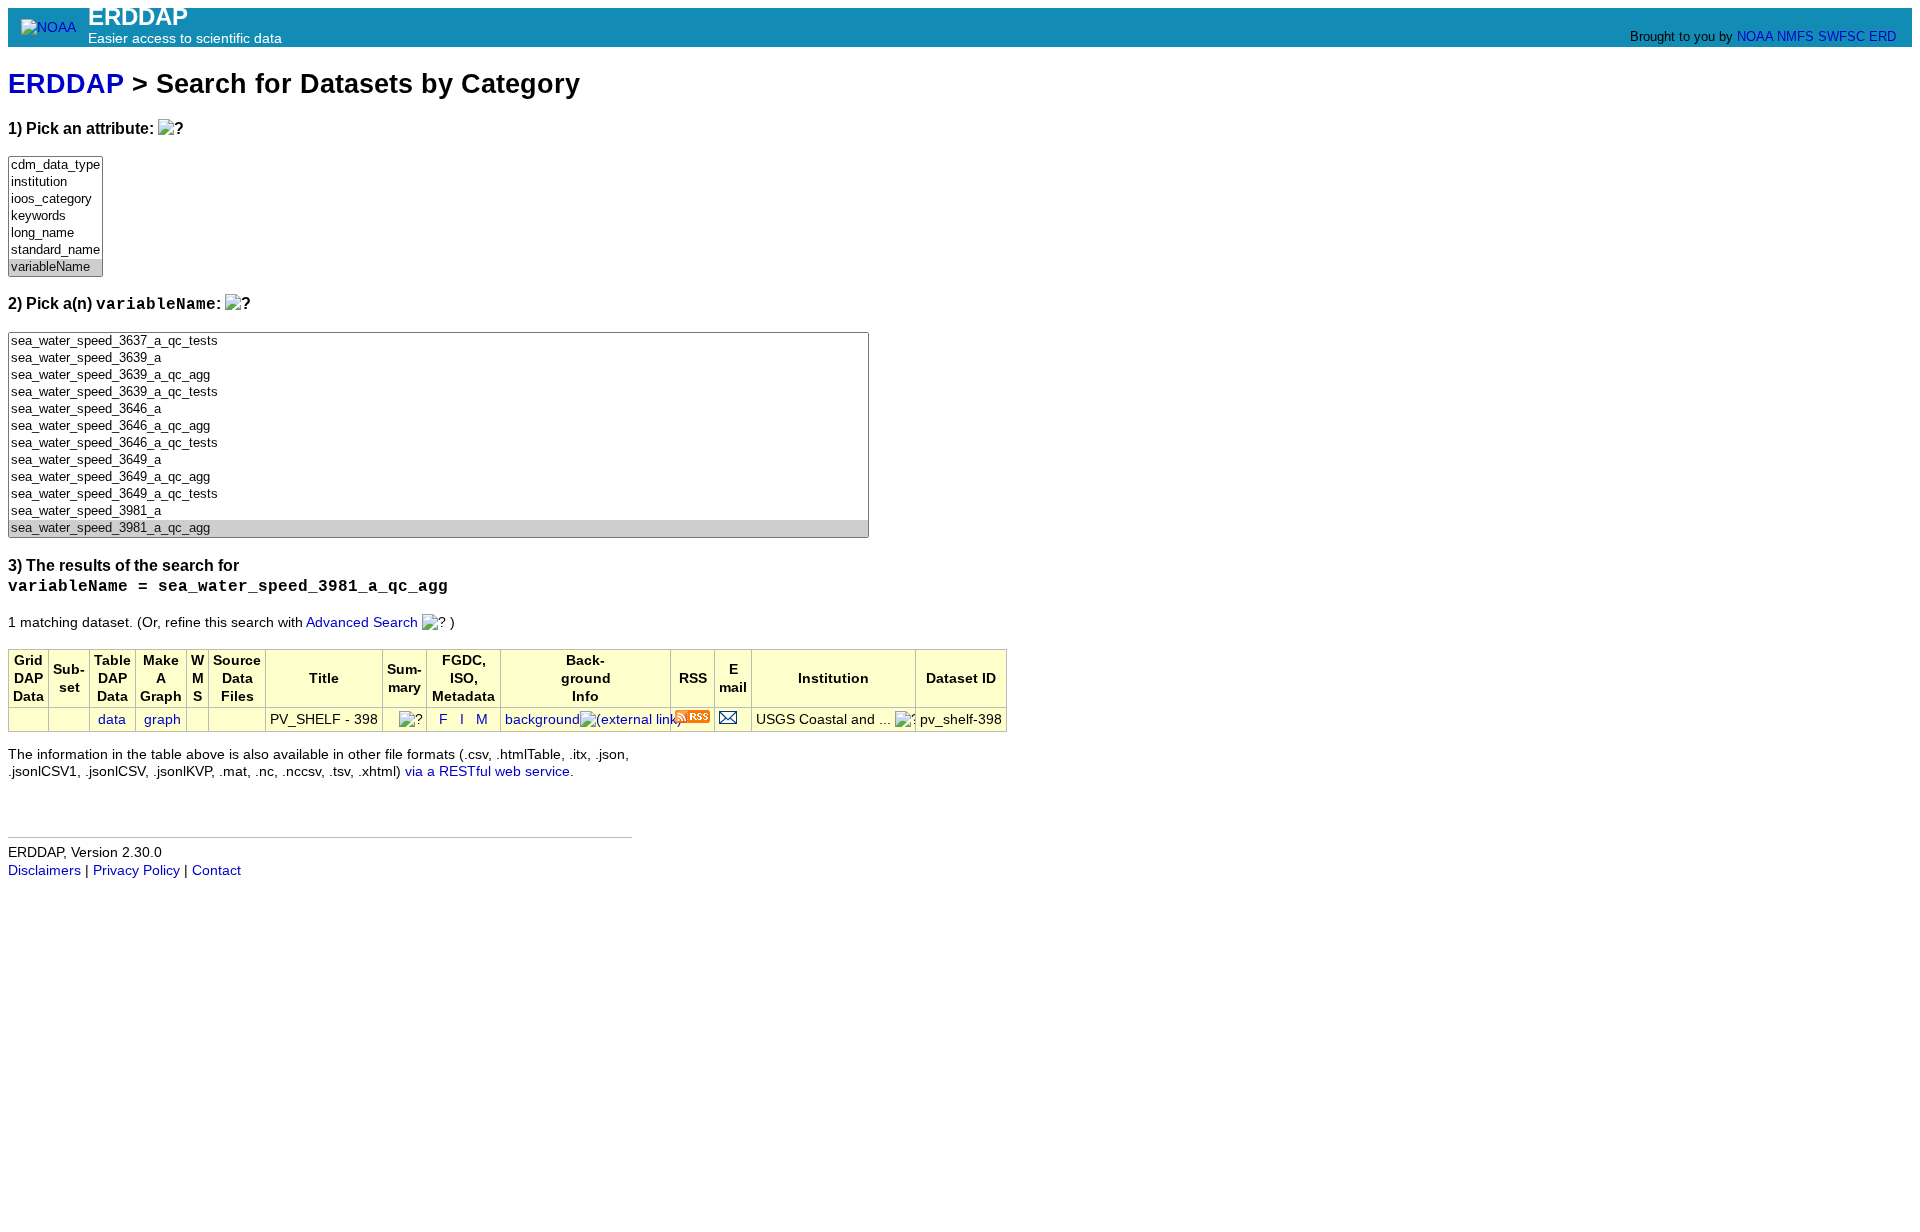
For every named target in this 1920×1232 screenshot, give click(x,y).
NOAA (1755, 36)
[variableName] (55, 267)
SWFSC (1841, 36)
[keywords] (55, 216)
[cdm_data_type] (55, 165)
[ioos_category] (55, 199)
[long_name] (55, 233)
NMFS (1795, 36)
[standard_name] (55, 250)
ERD (1882, 36)
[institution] (55, 182)
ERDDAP (66, 83)
